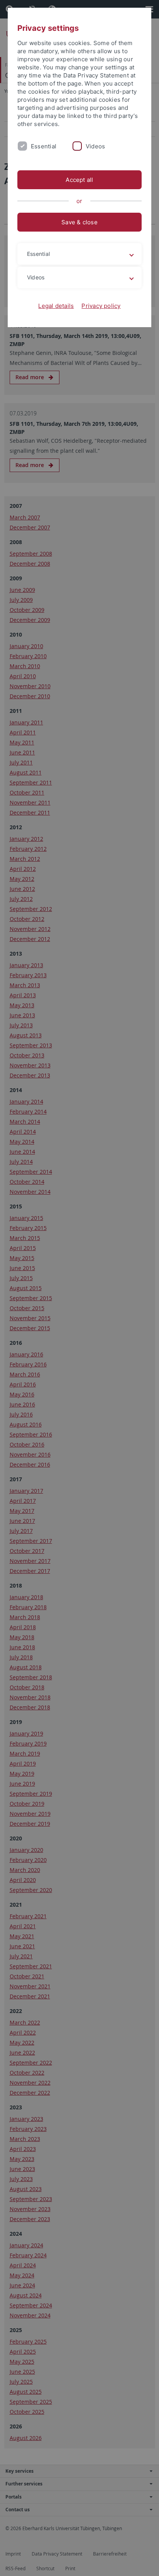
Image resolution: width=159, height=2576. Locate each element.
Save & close (79, 222)
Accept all (79, 180)
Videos (95, 146)
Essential (44, 146)
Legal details (56, 306)
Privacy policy (101, 306)
